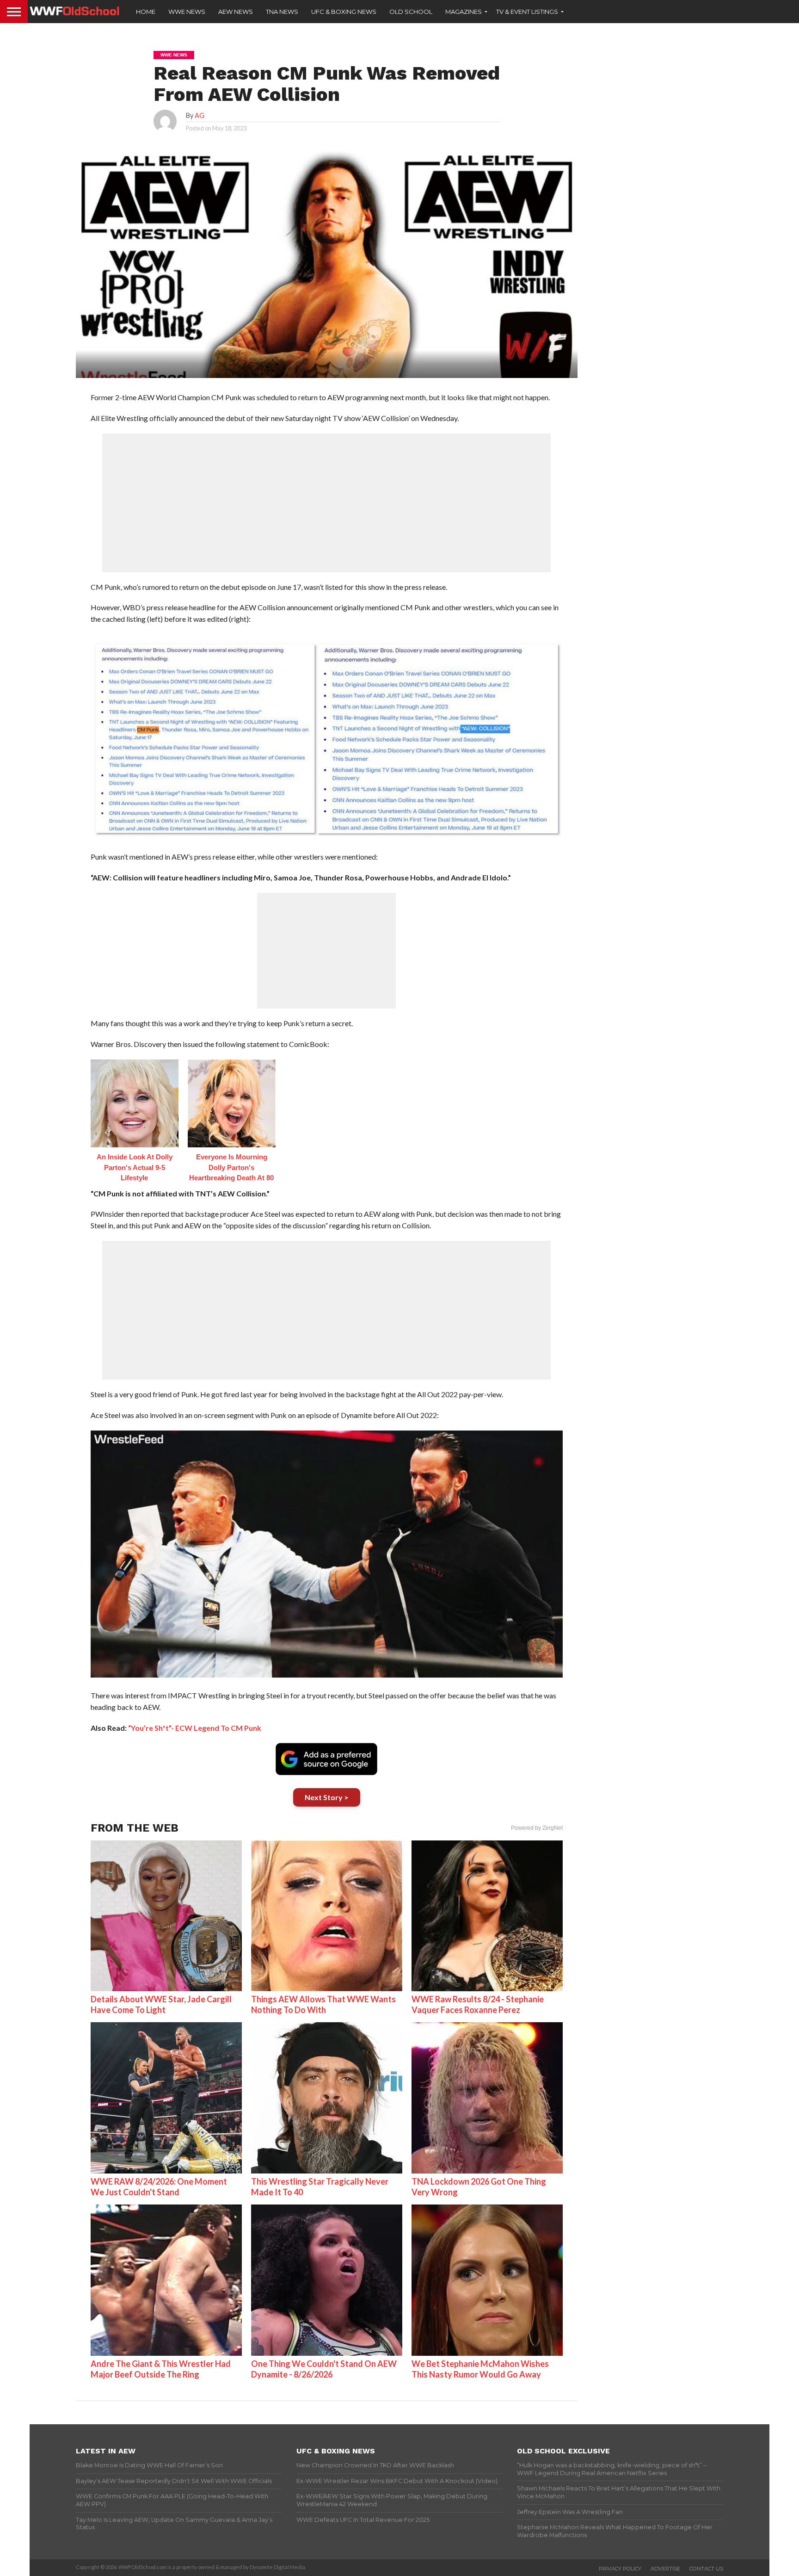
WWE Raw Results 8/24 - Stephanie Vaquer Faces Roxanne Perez (478, 2004)
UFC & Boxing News (344, 12)
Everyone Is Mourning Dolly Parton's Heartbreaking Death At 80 (231, 1167)
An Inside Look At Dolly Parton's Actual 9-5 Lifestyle (135, 1167)
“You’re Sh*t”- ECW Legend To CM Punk (195, 1728)
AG (200, 115)
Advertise (665, 2569)
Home (146, 12)
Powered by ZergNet (537, 1828)
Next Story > (327, 1797)
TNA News (282, 12)
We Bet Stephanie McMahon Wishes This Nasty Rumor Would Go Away (480, 2369)
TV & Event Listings (527, 12)
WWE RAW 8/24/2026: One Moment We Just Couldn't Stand (159, 2187)
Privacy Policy (620, 2569)
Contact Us (706, 2569)
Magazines (464, 12)
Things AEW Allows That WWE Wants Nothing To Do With (323, 2004)
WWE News (187, 12)
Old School (411, 12)
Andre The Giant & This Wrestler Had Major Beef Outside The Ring (161, 2369)
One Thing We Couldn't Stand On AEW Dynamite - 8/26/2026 (324, 2369)
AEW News (236, 12)
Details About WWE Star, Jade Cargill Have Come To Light (161, 2004)
